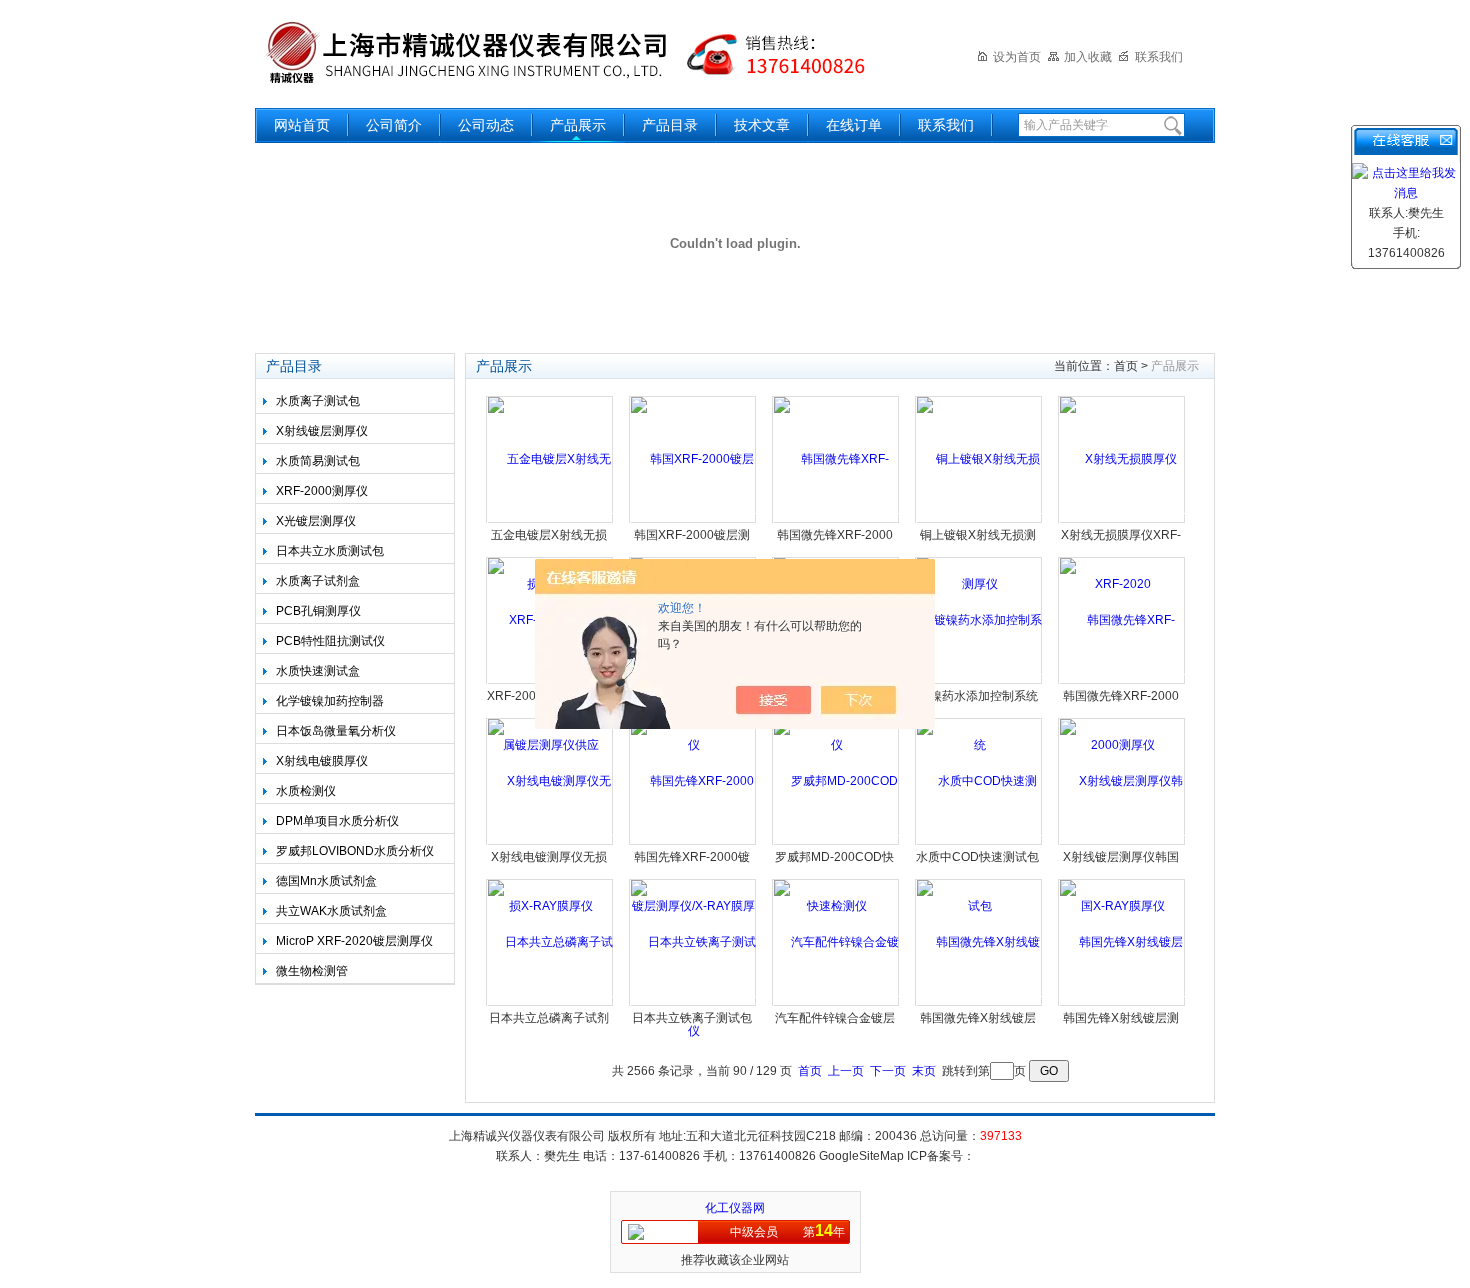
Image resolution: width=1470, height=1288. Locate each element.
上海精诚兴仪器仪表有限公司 (580, 52)
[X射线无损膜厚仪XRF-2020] (1122, 521)
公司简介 (394, 125)
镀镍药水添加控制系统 (978, 696)
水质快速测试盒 (318, 671)
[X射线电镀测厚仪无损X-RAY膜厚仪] (550, 843)
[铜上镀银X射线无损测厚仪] (979, 521)
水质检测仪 (306, 791)
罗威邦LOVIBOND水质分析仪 (355, 851)
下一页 (888, 1071)
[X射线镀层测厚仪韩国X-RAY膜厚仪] (1122, 843)
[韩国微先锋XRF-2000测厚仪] (1122, 682)
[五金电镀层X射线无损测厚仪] (550, 521)
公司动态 (486, 125)
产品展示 (578, 125)
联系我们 (1159, 57)
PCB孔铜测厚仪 (318, 611)
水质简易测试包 (318, 461)
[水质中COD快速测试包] (979, 843)
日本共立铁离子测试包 (692, 1018)
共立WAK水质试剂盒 (331, 911)
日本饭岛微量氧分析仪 (336, 731)
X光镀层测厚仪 (316, 521)
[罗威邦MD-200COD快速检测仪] (836, 843)
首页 (1126, 366)
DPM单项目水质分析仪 (337, 821)
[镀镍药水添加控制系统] (979, 682)
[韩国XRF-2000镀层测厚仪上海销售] (693, 521)
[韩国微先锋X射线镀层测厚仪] (979, 1004)
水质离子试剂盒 (318, 581)
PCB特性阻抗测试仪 (330, 641)
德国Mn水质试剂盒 (326, 881)
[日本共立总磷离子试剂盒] (550, 1004)
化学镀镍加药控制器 (330, 701)
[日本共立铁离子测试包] (693, 1004)
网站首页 (302, 125)
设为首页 (1017, 57)
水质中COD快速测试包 (977, 857)
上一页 (846, 1071)
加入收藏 (1088, 57)
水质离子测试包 (318, 401)
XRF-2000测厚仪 (322, 491)
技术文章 (762, 125)
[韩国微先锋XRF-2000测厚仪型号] (836, 521)
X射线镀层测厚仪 (322, 431)
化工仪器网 (735, 1208)
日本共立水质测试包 (330, 551)
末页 (924, 1071)
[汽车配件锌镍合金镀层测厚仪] (836, 1004)
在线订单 (854, 125)
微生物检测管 (312, 971)
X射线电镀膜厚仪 (322, 761)
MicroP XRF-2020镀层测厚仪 (354, 941)
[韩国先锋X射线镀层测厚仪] (1122, 1004)
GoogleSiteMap (861, 1156)
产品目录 (670, 125)
